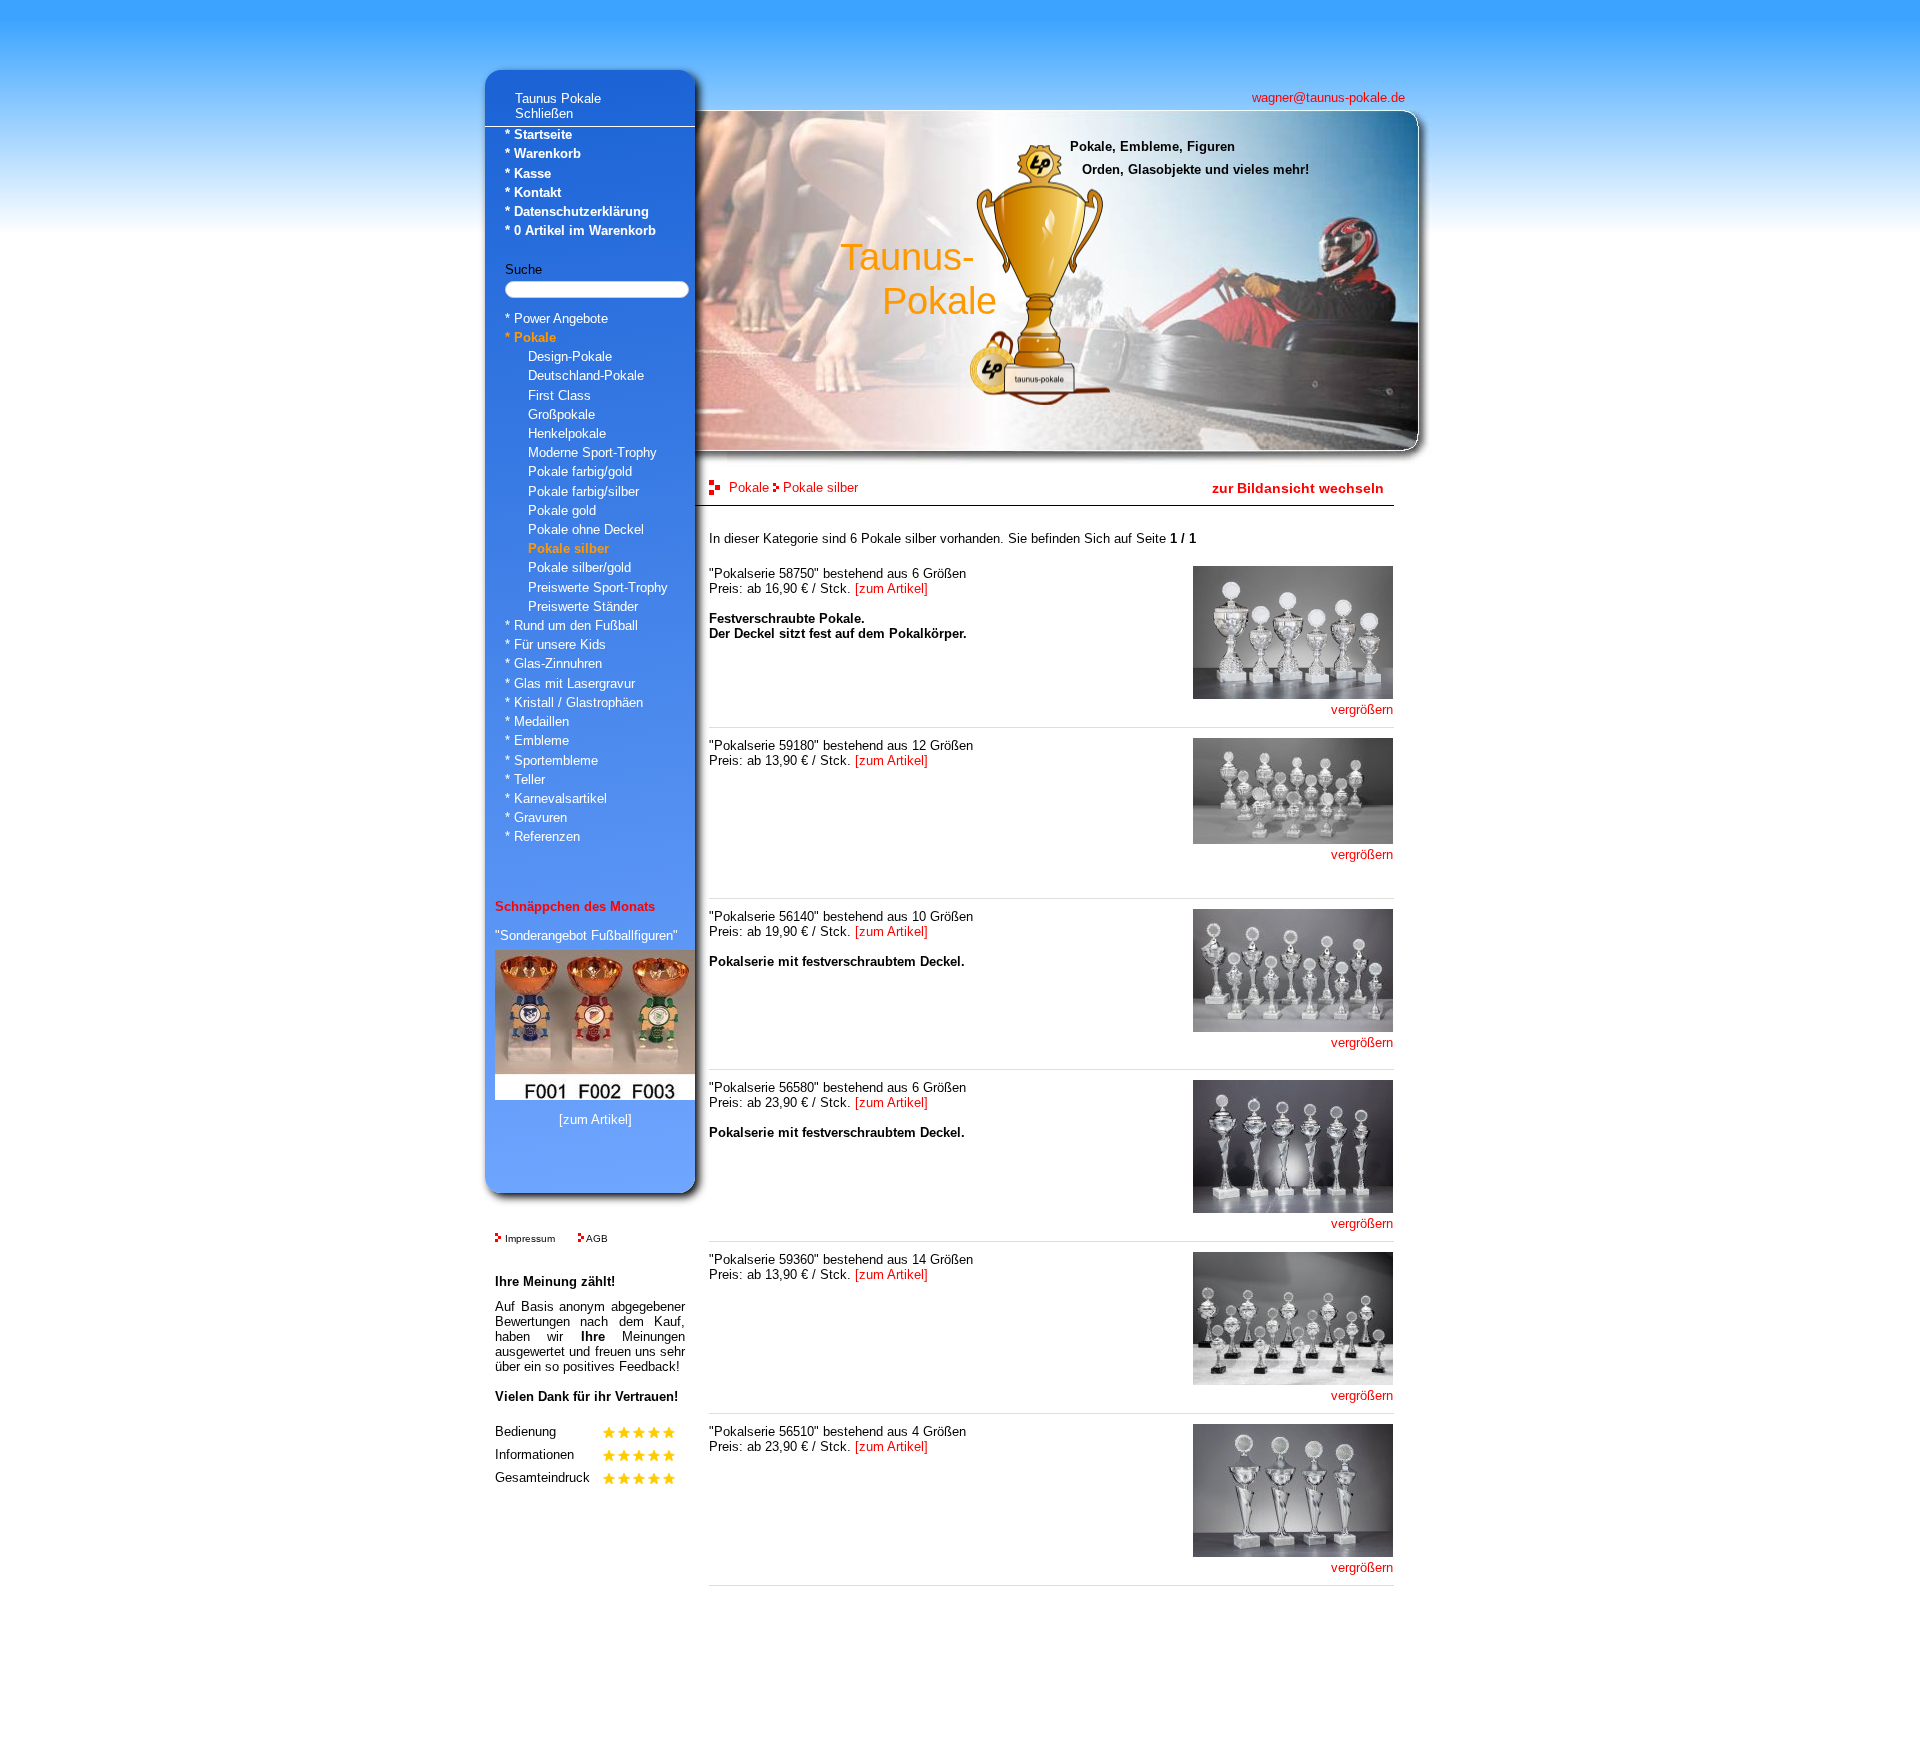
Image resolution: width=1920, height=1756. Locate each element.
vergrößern (1362, 709)
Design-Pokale (570, 356)
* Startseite (538, 134)
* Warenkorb (543, 153)
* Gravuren (536, 817)
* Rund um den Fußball (571, 625)
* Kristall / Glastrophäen (574, 702)
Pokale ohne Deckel (586, 529)
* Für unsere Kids (555, 644)
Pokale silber (568, 548)
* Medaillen (537, 721)
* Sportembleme (551, 760)
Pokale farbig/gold (580, 471)
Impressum (530, 1238)
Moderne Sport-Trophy (592, 452)
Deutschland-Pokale (586, 375)
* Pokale (530, 337)
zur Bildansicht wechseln (1298, 488)
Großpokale (561, 414)
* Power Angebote (556, 318)
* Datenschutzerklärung (577, 211)
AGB (597, 1238)
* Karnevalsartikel (556, 798)
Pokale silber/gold (579, 567)
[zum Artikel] (595, 1119)
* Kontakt (533, 192)
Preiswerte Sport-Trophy (598, 587)
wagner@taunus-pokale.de (1328, 97)
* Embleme (537, 740)
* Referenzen (542, 836)
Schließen (544, 113)
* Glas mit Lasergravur (570, 683)
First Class (559, 395)
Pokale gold (562, 510)
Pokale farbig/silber (583, 491)
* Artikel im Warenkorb (580, 230)
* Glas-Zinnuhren (553, 663)
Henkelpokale (567, 433)
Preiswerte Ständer (583, 606)
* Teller (525, 779)
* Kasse (528, 173)
